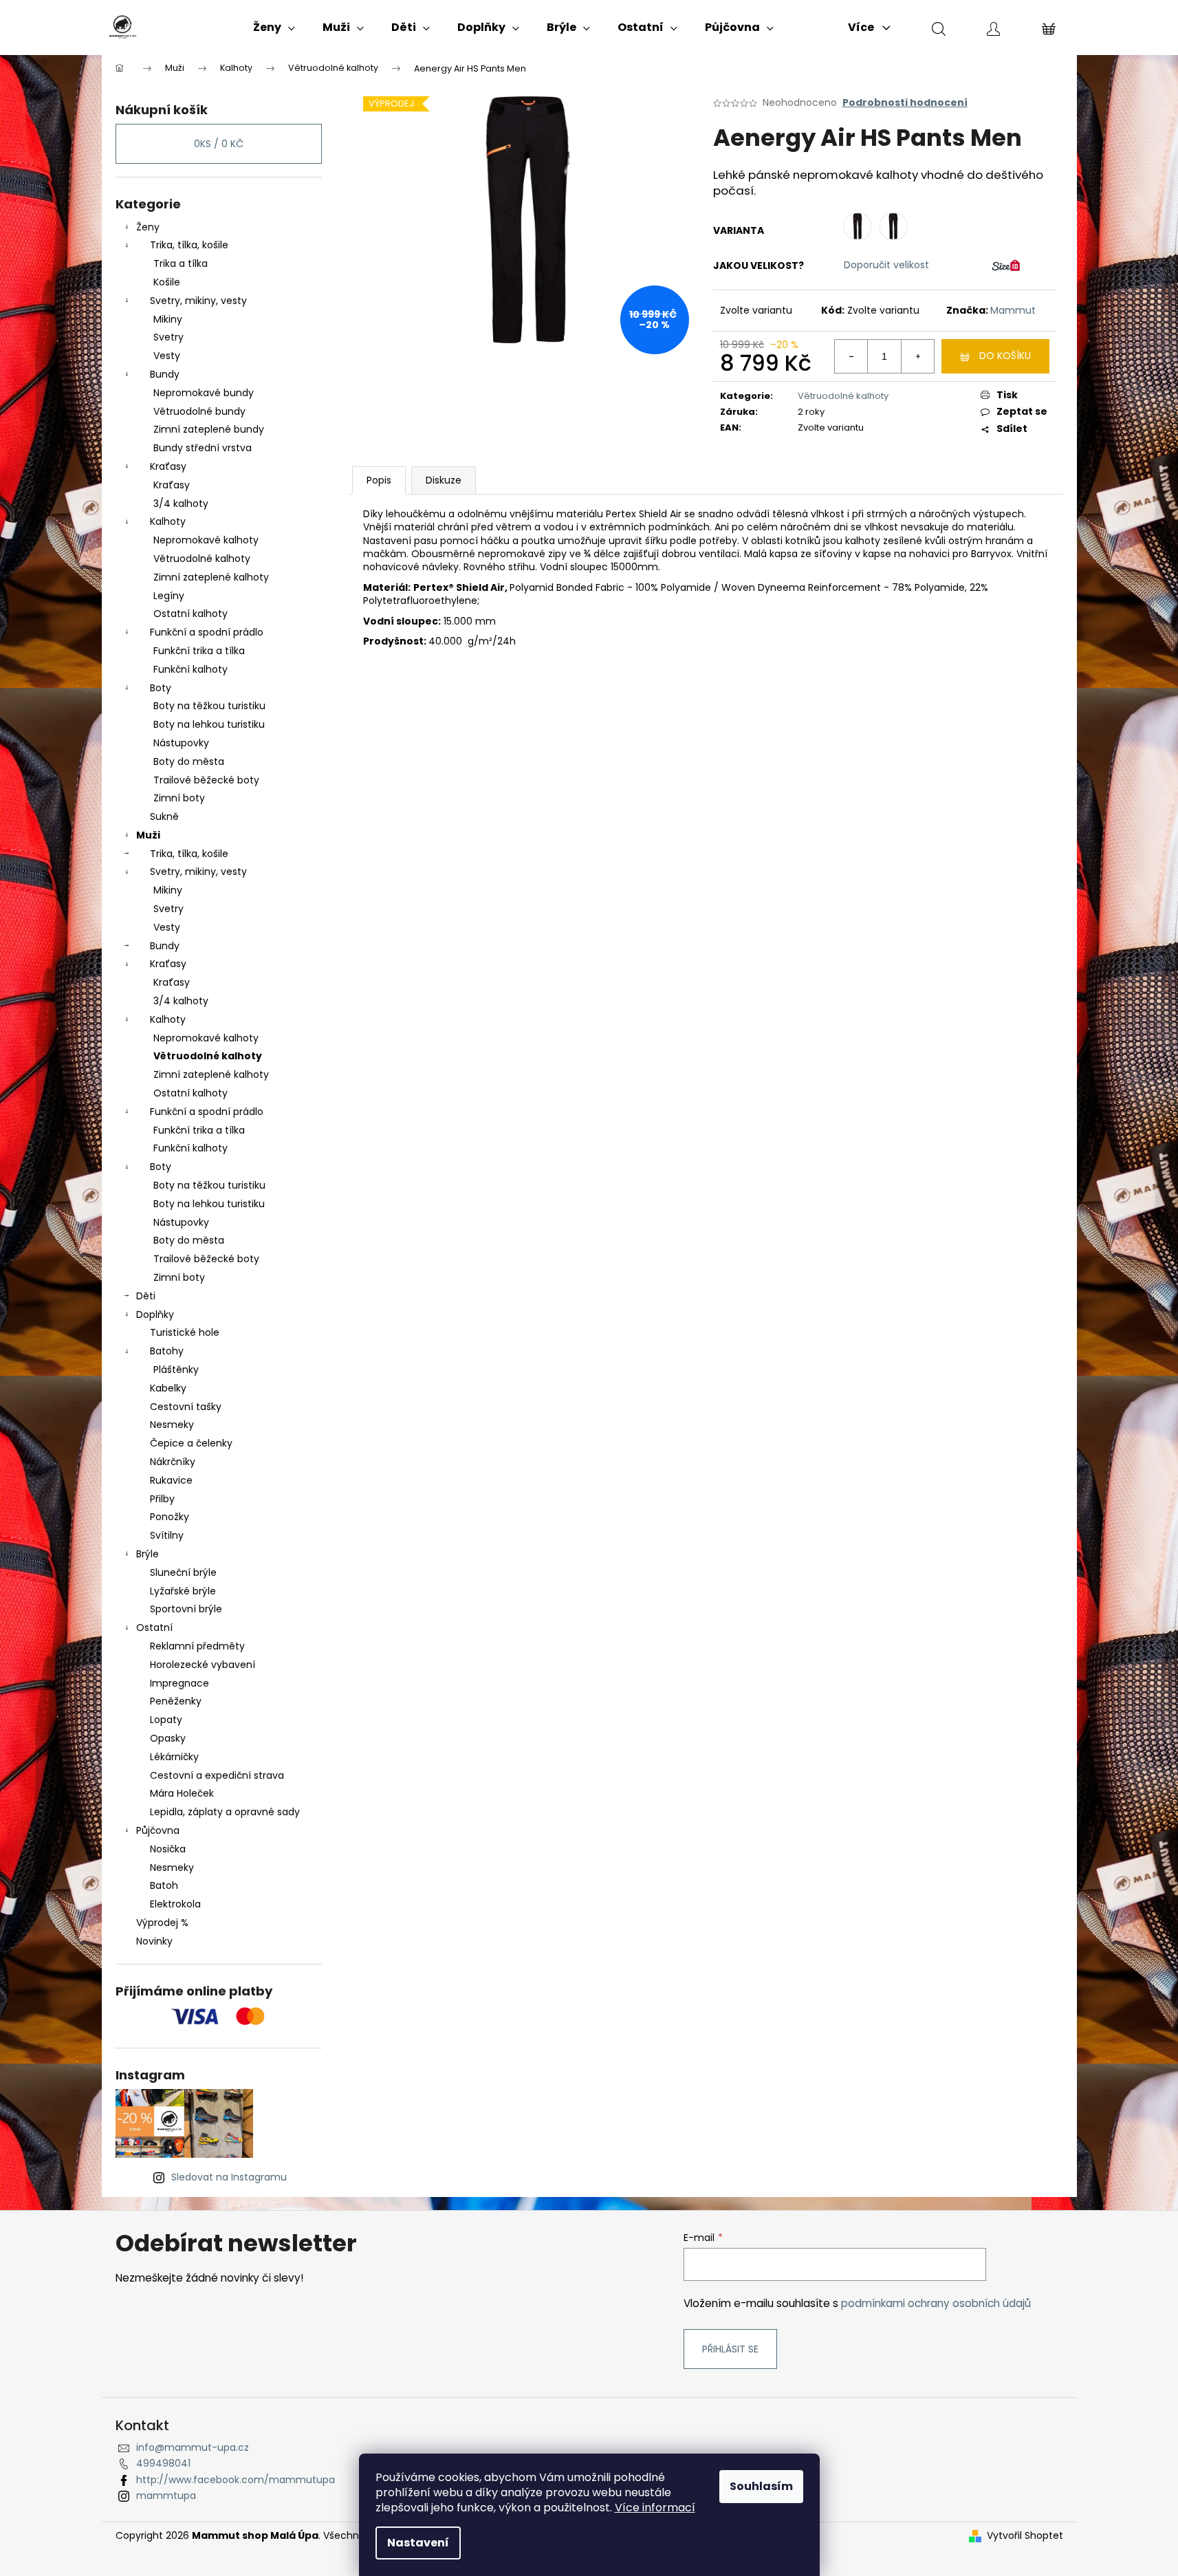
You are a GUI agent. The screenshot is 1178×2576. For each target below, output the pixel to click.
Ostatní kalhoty (190, 614)
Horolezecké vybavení (203, 1665)
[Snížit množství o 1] (851, 356)
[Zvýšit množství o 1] (917, 356)
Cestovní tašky (186, 1407)
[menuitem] (274, 28)
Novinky (154, 1941)
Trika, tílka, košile (189, 245)
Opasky (168, 1738)
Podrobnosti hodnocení (905, 103)
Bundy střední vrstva (203, 448)
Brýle (148, 1554)
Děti (146, 1296)
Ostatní (154, 1627)
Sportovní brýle (186, 1609)
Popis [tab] (379, 480)
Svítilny (167, 1535)
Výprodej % (162, 1923)
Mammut (1013, 310)
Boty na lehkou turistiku (209, 724)
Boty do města (189, 761)
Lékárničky (174, 1757)
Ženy (148, 227)
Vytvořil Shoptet (1025, 2536)
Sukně (164, 816)
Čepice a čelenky (191, 1443)
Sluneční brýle (183, 1572)
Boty (161, 688)
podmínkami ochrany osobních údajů (936, 2303)
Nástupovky (181, 743)
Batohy (167, 1351)
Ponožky (170, 1517)
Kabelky (168, 1388)
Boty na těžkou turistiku (209, 706)
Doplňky (155, 1314)
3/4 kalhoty (181, 504)
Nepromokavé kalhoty (206, 540)
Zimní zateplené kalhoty (211, 577)
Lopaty (166, 1720)
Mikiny (168, 319)
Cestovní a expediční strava (217, 1775)
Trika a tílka (181, 263)
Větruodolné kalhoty (202, 559)
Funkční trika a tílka (199, 651)
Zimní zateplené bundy (209, 429)
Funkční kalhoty (190, 669)
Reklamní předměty (197, 1646)
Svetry (168, 337)
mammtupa (166, 2496)
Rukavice (171, 1480)
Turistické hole (185, 1332)
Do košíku (1005, 356)
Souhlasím (761, 2486)
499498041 (163, 2463)
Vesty (167, 356)
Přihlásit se (730, 2349)
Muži (148, 835)
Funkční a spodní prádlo (207, 632)
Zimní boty (179, 798)
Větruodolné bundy (199, 411)
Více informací (655, 2508)
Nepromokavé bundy (204, 393)
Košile (167, 282)
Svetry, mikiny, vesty (198, 301)
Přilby (162, 1499)
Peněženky (176, 1701)
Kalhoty (168, 521)
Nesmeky (172, 1425)
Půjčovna (158, 1830)
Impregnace (179, 1683)
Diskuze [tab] (444, 480)
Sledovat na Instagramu (229, 2177)
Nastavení (418, 2543)
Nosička (168, 1849)
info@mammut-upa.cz (193, 2447)
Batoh (164, 1885)
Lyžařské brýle (183, 1591)
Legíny (169, 596)
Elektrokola (175, 1904)
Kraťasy (168, 466)
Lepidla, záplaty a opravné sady (225, 1812)
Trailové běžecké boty (206, 780)
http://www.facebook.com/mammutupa (236, 2480)
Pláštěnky (176, 1370)
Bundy (165, 374)
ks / (219, 144)
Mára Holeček (182, 1793)
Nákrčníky (173, 1462)
